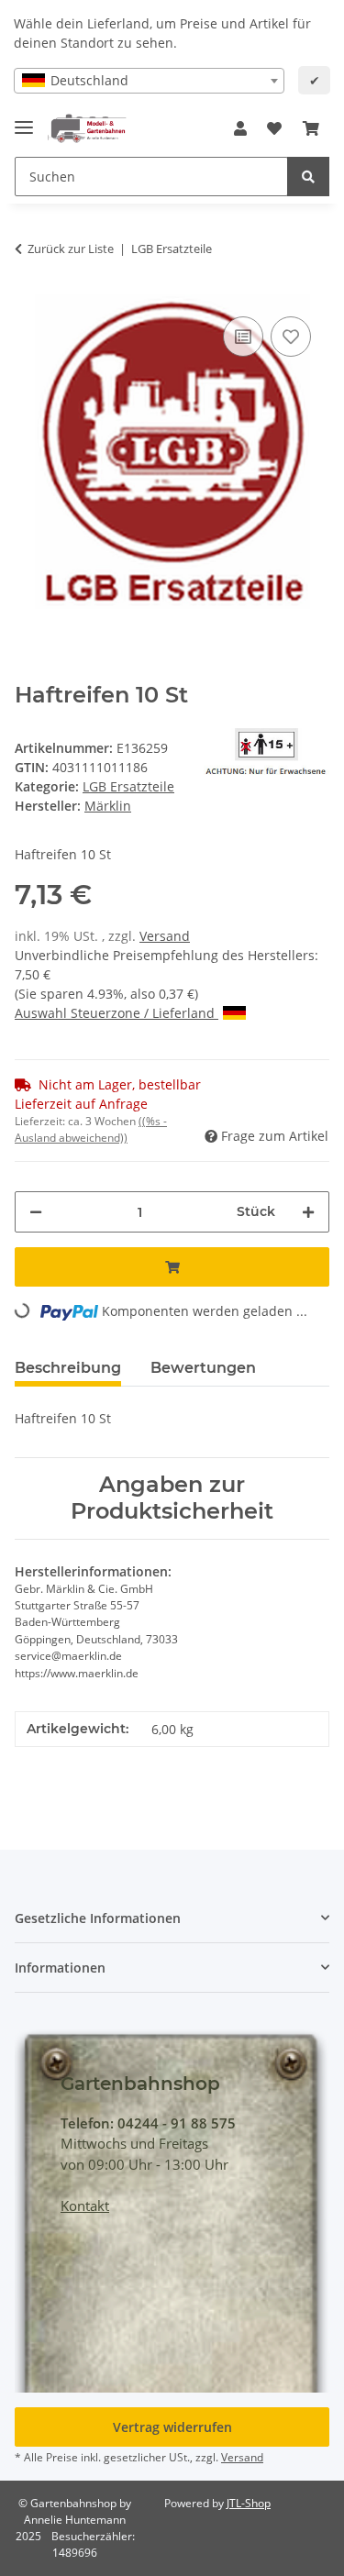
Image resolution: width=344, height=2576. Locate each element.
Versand (165, 936)
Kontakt (85, 2206)
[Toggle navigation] (24, 120)
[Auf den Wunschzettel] (291, 337)
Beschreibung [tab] (68, 1368)
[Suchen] (308, 177)
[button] (240, 128)
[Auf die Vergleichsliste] (243, 337)
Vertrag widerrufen (172, 2427)
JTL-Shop (249, 2503)
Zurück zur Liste (71, 249)
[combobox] (149, 81)
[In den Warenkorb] (172, 1267)
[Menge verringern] (36, 1212)
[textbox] (149, 81)
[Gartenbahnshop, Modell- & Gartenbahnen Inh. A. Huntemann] (87, 129)
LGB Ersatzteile (128, 786)
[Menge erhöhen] (308, 1212)
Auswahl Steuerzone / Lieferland (117, 1013)
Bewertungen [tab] (203, 1368)
